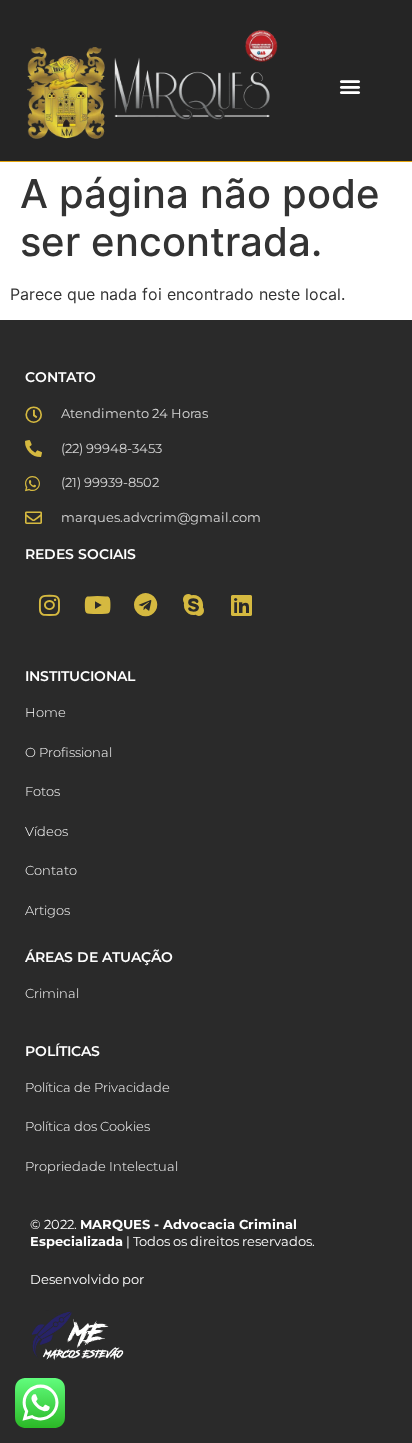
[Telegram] (145, 605)
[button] (350, 85)
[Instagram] (49, 605)
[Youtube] (97, 605)
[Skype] (193, 605)
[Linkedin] (241, 605)
